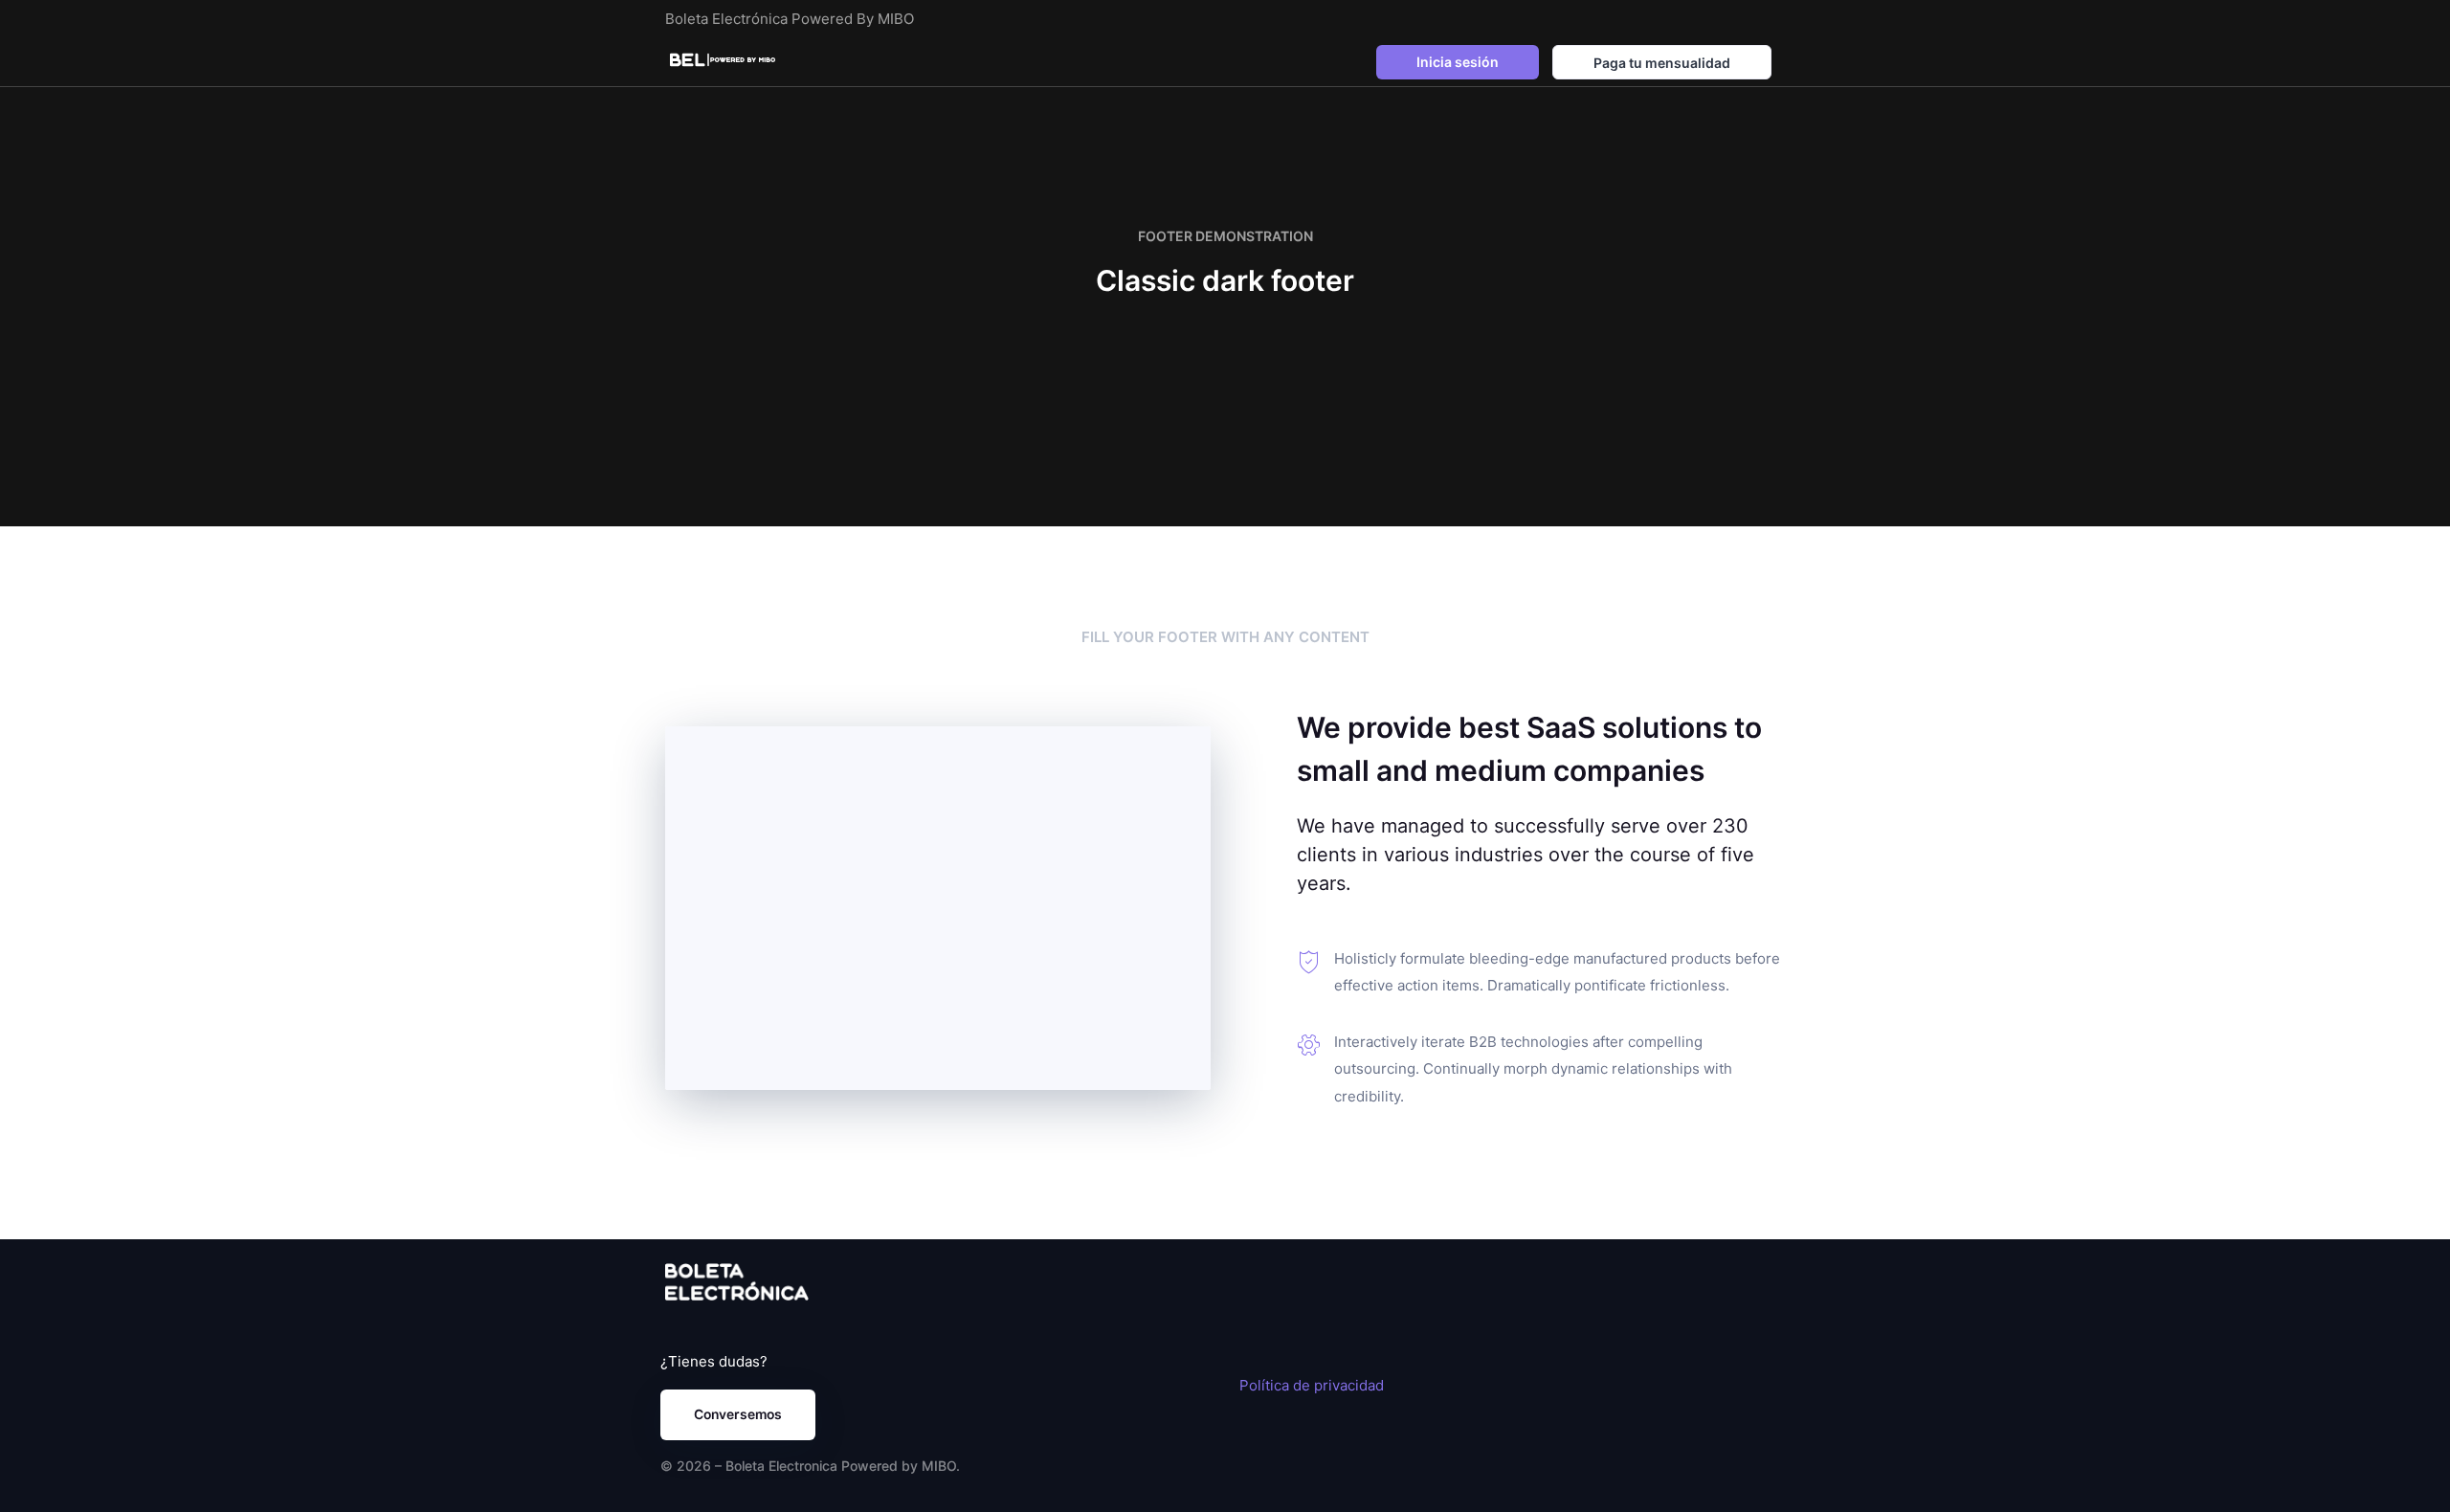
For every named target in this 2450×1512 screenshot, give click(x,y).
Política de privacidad (1312, 1385)
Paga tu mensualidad (1662, 63)
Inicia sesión (1458, 62)
